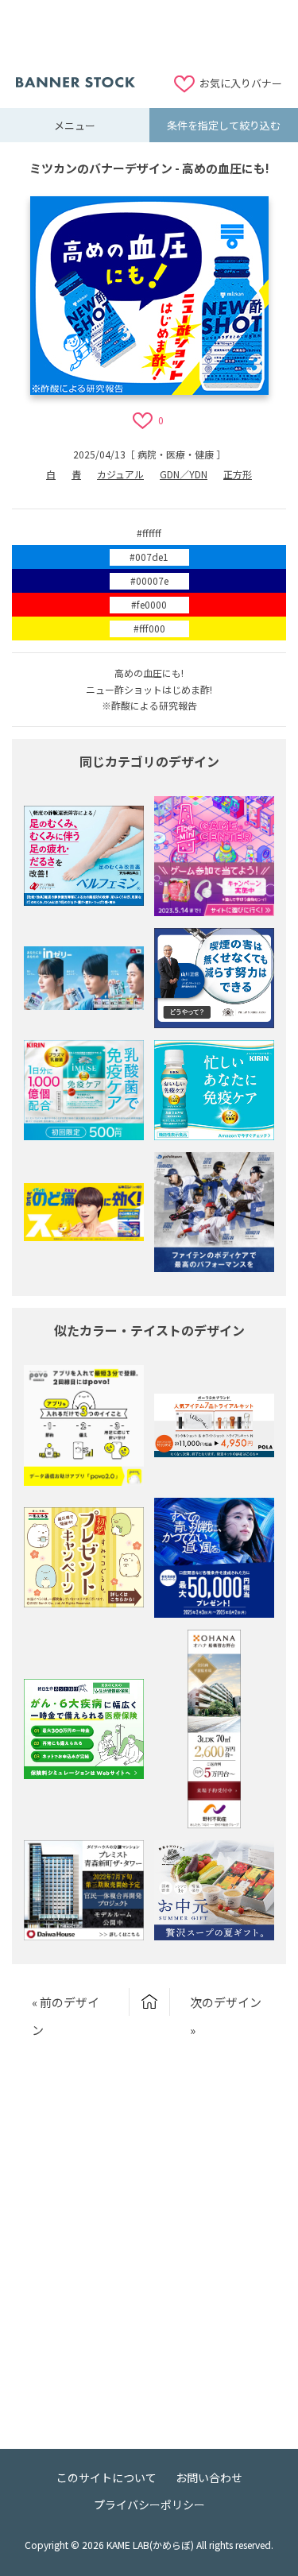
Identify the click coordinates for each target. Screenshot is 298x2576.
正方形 (238, 474)
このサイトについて (106, 2477)
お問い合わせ (209, 2477)
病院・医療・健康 (176, 454)
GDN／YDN (184, 474)
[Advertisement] (149, 36)
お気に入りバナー (241, 83)
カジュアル (120, 474)
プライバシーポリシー (149, 2504)
